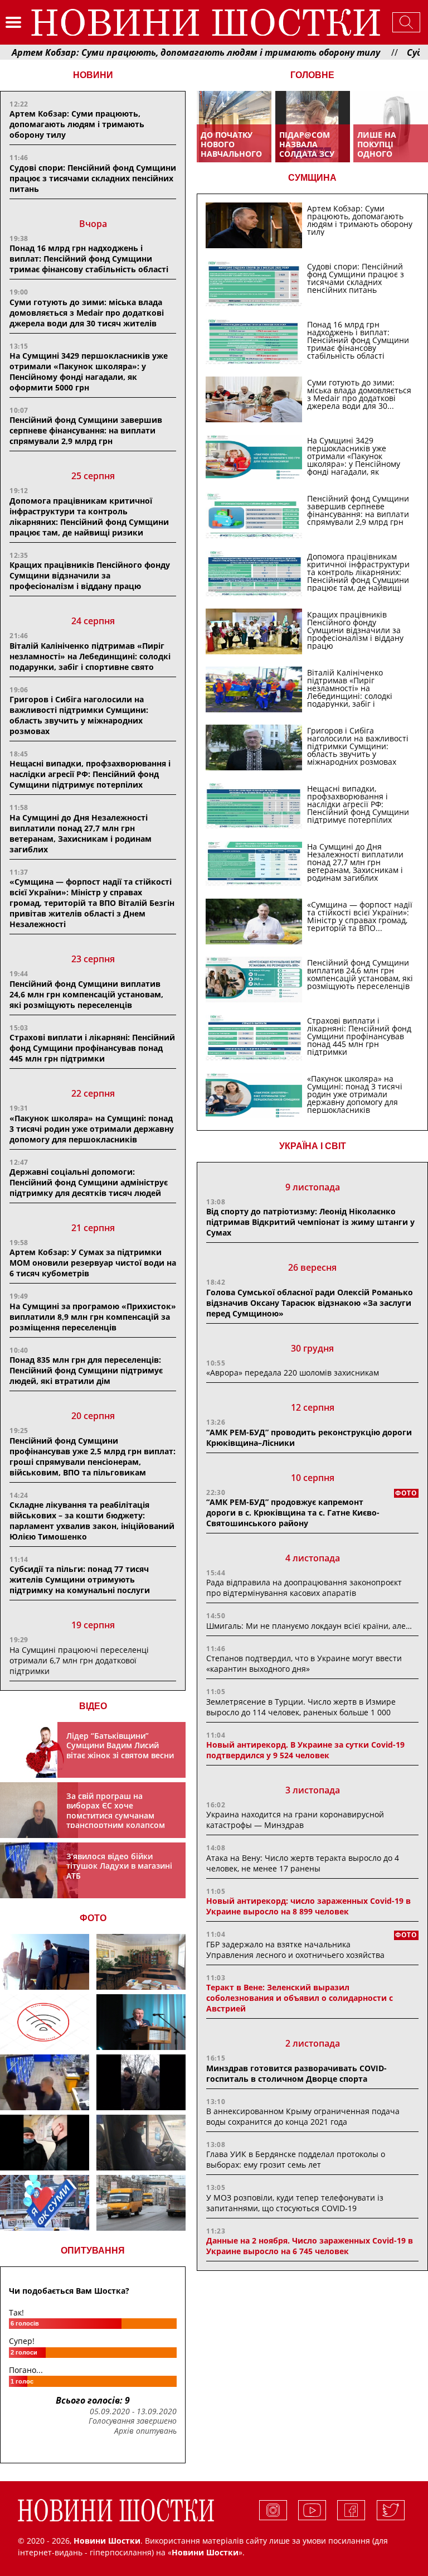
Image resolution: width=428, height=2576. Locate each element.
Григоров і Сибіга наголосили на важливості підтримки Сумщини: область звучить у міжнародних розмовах (79, 715)
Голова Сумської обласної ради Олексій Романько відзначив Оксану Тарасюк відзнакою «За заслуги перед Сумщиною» (310, 1303)
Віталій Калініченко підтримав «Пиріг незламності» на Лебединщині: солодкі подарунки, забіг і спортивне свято (90, 656)
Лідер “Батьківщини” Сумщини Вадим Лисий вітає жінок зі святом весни (120, 1745)
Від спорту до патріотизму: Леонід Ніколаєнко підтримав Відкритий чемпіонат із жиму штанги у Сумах (310, 1222)
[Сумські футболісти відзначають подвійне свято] (45, 2203)
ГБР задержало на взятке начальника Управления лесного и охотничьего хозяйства (295, 1950)
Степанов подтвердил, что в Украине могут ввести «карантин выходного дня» (304, 1663)
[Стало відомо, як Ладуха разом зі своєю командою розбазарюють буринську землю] (45, 1962)
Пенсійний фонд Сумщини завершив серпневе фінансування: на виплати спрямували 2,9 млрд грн (86, 430)
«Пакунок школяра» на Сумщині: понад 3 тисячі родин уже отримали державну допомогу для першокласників (92, 1129)
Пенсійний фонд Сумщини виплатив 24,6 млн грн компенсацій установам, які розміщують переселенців (86, 994)
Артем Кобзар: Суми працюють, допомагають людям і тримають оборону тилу (77, 124)
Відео (93, 1706)
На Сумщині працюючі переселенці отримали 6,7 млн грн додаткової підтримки (79, 1660)
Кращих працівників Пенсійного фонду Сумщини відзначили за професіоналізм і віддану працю (90, 575)
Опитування (93, 2251)
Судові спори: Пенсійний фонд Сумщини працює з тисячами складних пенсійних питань (93, 178)
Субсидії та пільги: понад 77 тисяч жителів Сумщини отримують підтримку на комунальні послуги (80, 1579)
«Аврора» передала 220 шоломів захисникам (293, 1373)
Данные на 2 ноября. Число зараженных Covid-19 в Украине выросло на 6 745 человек (310, 2246)
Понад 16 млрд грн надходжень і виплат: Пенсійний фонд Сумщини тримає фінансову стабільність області (89, 259)
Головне (312, 75)
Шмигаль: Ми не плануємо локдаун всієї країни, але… (309, 1626)
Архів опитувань (145, 2431)
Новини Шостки (205, 2552)
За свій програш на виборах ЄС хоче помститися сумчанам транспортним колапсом (116, 1811)
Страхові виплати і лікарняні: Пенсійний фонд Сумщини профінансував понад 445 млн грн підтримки (92, 1048)
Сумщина (312, 178)
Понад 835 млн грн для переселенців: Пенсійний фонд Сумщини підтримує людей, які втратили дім (86, 1370)
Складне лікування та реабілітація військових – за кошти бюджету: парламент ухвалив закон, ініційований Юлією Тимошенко (92, 1521)
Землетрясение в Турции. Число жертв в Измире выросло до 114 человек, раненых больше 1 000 (301, 1707)
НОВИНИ (93, 75)
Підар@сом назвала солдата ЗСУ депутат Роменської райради (307, 158)
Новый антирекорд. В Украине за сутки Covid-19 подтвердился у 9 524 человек (305, 1750)
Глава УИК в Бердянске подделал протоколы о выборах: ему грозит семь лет (296, 2159)
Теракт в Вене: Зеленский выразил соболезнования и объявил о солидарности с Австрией (300, 1998)
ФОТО (93, 1918)
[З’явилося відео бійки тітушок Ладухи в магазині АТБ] (45, 2082)
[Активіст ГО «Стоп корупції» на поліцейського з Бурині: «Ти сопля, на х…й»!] (45, 2143)
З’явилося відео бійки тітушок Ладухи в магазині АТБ (119, 1866)
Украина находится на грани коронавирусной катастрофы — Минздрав (295, 1820)
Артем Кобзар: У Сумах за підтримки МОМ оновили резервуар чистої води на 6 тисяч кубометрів (93, 1263)
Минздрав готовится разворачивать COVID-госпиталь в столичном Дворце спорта (296, 2073)
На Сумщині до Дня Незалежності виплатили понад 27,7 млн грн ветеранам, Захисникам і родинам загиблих (81, 833)
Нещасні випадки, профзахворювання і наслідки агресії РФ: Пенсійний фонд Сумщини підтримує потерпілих (90, 774)
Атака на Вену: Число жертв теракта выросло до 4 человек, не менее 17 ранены (303, 1863)
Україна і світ (313, 1146)
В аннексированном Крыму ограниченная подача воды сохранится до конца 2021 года (303, 2116)
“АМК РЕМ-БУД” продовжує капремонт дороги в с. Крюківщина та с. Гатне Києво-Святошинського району (293, 1513)
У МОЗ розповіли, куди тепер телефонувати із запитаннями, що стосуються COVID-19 (295, 2203)
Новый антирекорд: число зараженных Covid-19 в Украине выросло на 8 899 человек (308, 1906)
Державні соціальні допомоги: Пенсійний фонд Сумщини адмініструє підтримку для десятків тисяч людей (89, 1182)
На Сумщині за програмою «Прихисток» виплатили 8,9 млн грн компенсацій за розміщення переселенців (93, 1317)
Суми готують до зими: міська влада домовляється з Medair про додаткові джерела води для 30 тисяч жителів (87, 313)
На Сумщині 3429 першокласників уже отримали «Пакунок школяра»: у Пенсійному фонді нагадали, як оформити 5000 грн (89, 372)
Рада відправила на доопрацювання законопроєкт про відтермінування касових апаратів (304, 1588)
